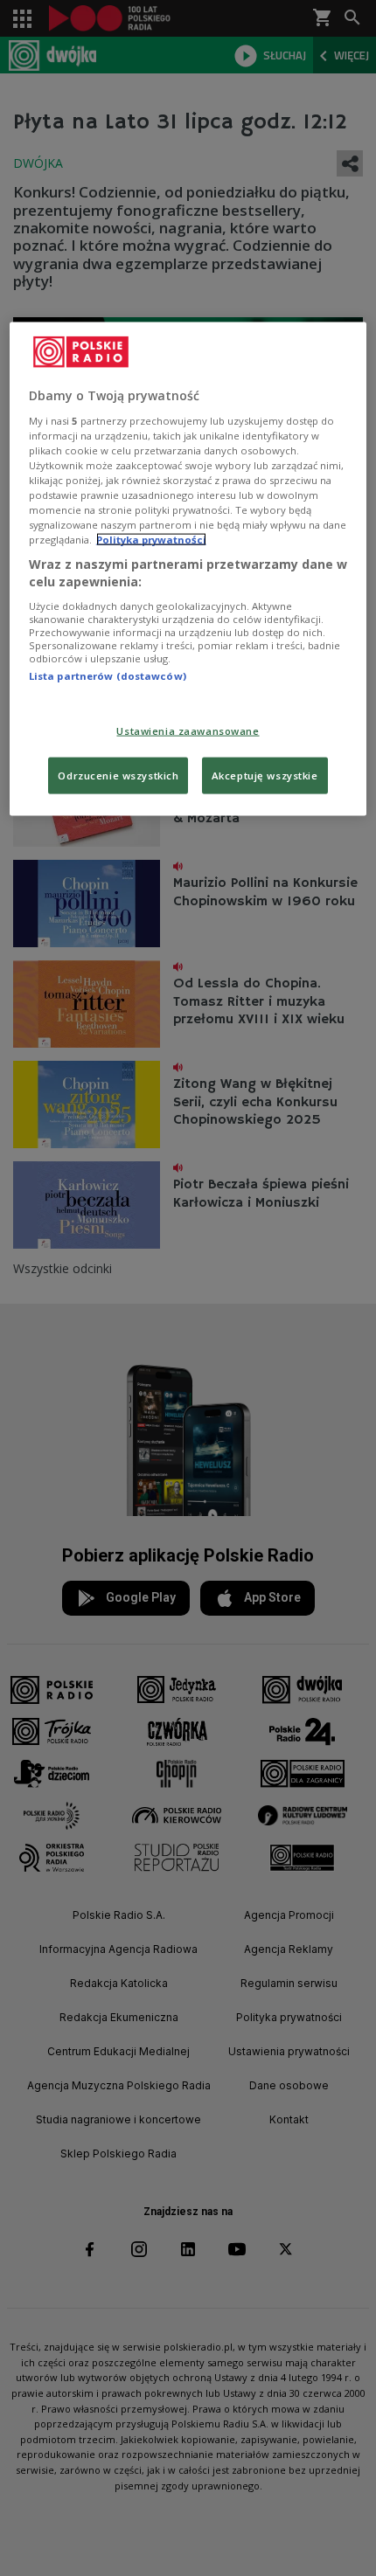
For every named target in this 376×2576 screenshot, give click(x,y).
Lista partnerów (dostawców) (108, 675)
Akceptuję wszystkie (265, 775)
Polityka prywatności (151, 540)
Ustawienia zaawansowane (188, 731)
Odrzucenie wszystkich (118, 775)
